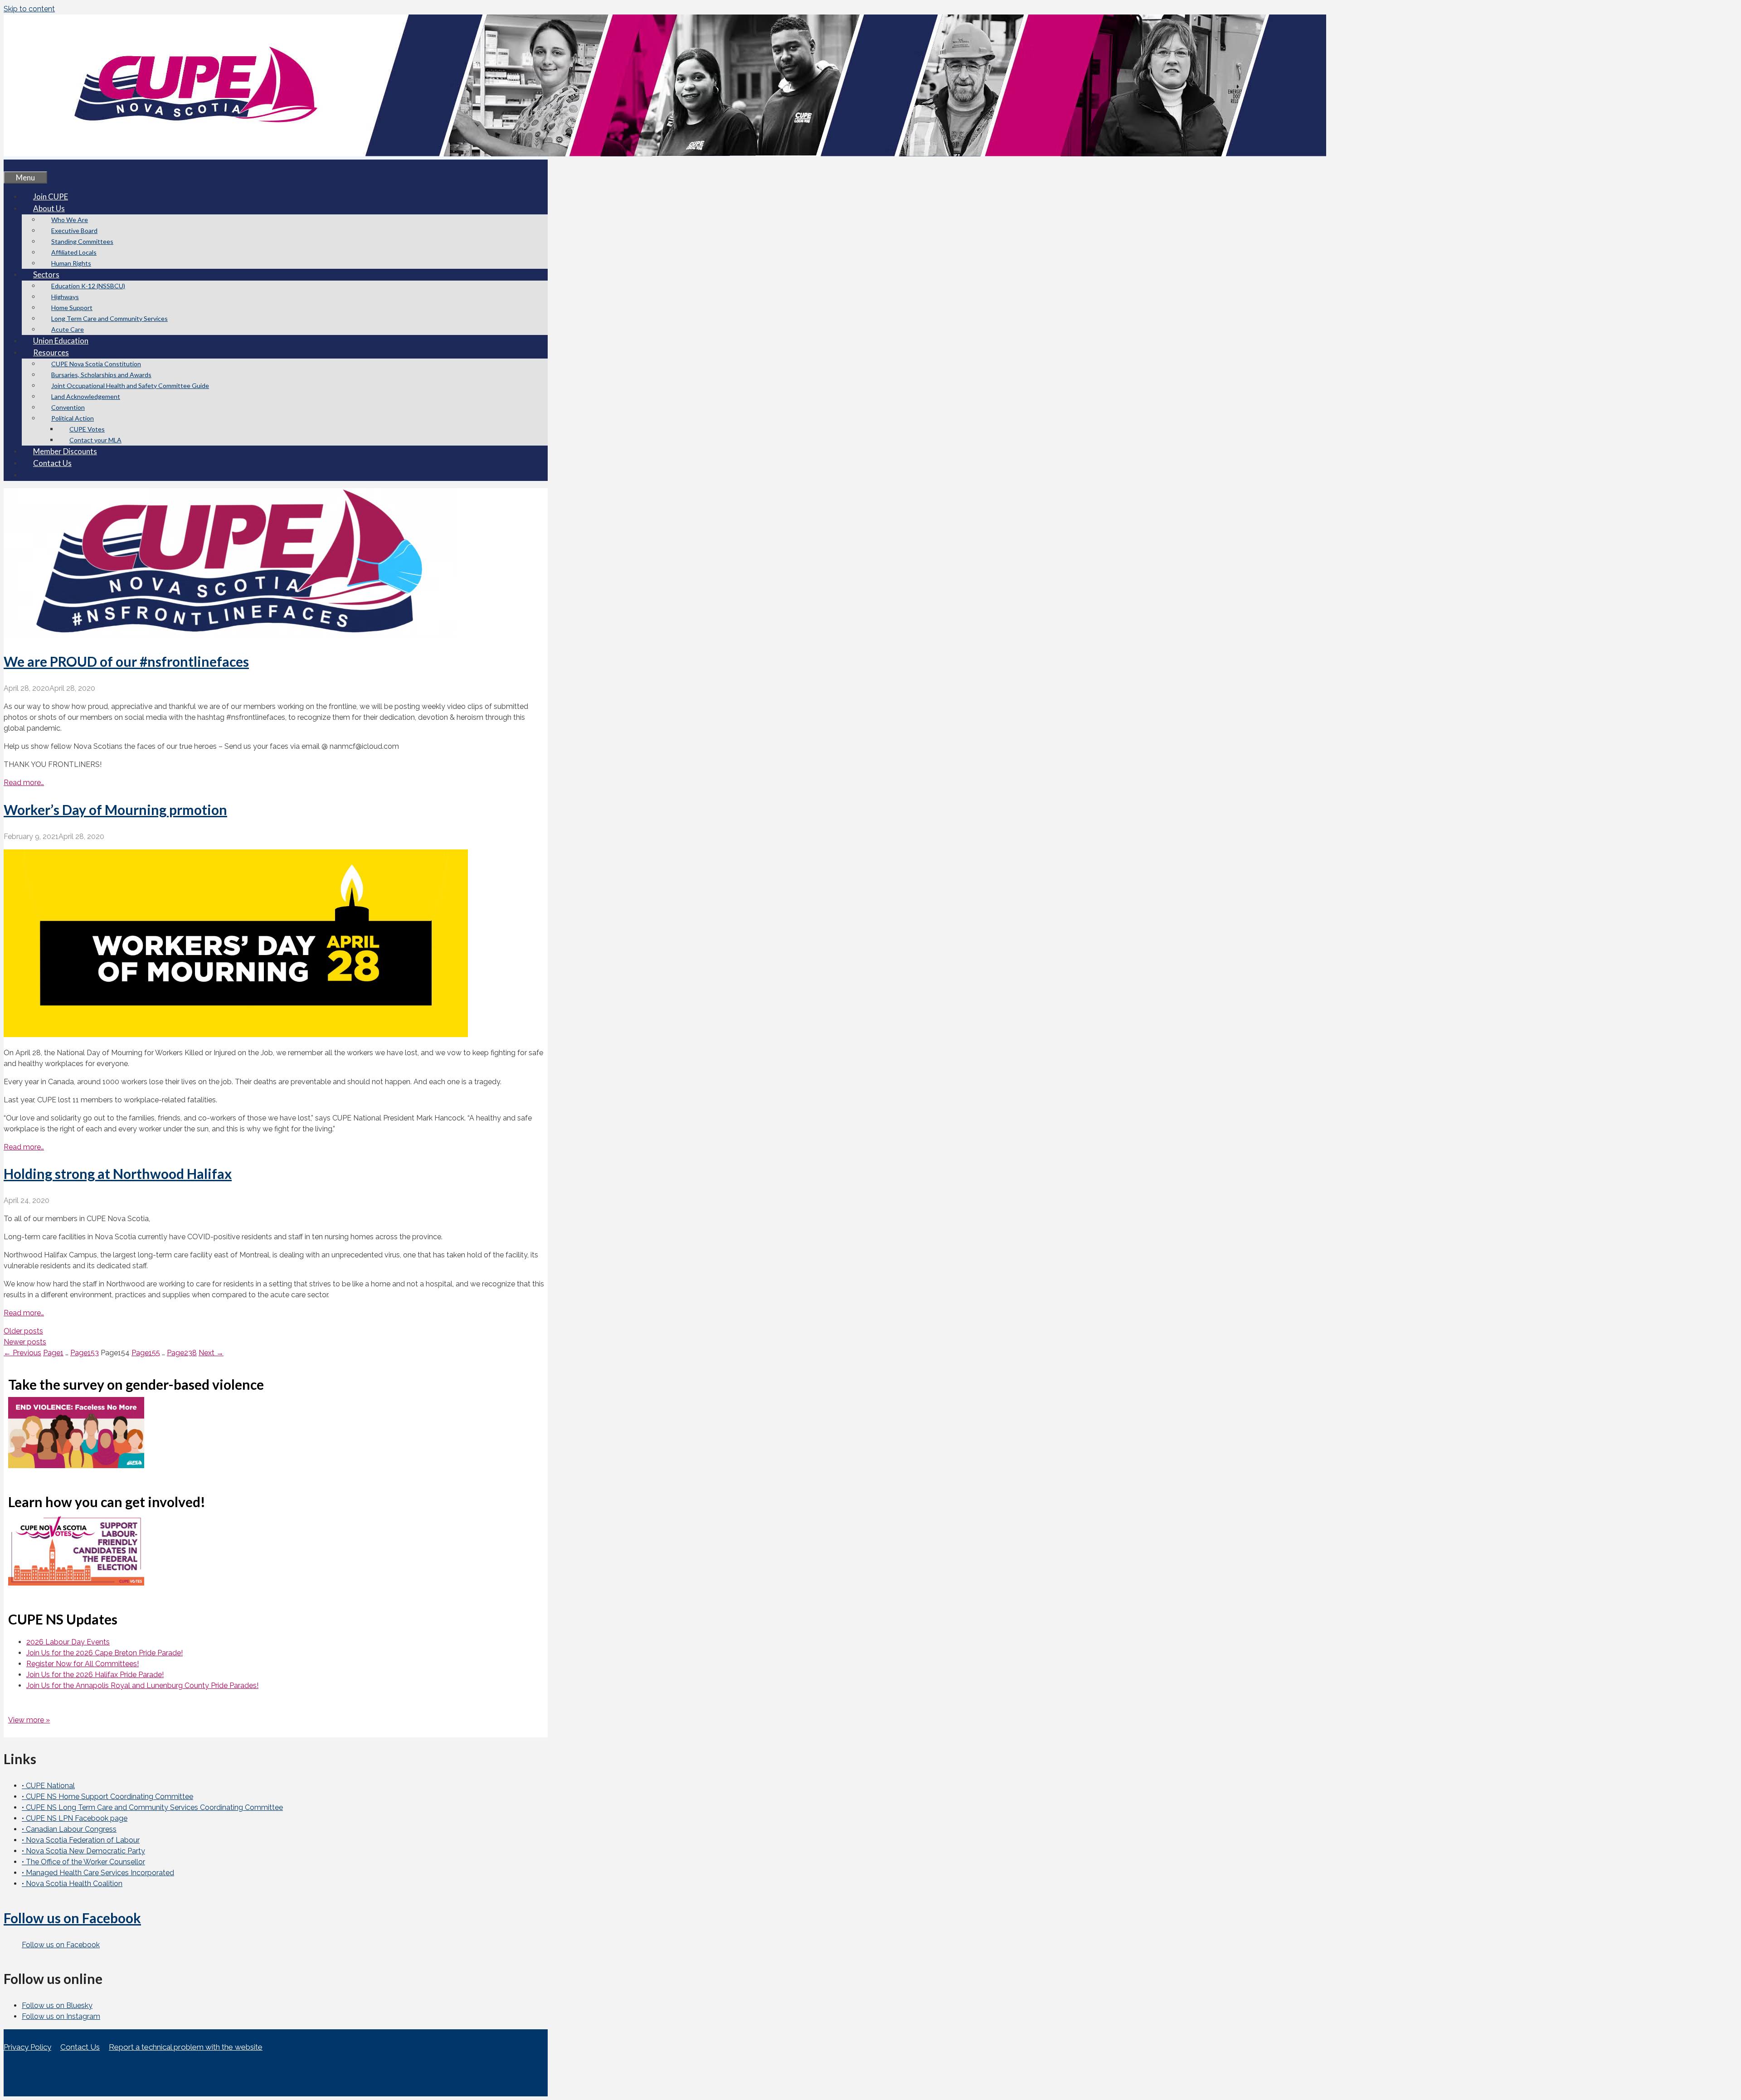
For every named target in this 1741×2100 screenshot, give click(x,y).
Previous (22, 1353)
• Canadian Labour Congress (69, 1829)
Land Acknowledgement (86, 396)
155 (146, 1353)
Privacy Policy (27, 2047)
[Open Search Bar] (15, 165)
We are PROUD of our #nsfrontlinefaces (126, 661)
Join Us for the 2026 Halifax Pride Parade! (95, 1675)
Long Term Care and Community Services (109, 318)
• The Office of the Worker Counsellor (83, 1862)
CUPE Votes (87, 429)
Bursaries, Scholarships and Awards (101, 375)
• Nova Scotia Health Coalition (72, 1884)
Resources (51, 352)
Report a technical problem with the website (186, 2047)
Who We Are (70, 220)
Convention (68, 407)
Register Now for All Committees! (83, 1664)
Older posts (23, 1331)
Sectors (46, 274)
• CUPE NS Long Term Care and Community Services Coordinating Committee (152, 1807)
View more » (29, 1720)
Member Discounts (65, 451)
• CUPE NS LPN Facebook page (75, 1818)
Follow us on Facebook (72, 1918)
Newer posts (25, 1342)
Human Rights (71, 263)
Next (211, 1353)
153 (85, 1353)
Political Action (73, 418)
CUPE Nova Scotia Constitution (96, 364)
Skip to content (29, 9)
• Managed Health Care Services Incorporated (98, 1873)
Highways (65, 297)
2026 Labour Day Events (68, 1642)
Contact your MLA (95, 440)
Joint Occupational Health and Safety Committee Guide (130, 386)
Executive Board (74, 230)
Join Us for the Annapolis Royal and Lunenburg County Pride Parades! (142, 1685)
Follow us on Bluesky (57, 2005)
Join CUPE (51, 196)
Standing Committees (82, 241)
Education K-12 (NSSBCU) (88, 286)
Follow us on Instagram (61, 2016)
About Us (49, 208)
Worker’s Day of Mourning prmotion (115, 810)
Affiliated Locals (74, 252)
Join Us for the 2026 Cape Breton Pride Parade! (105, 1653)
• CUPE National (48, 1786)
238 (182, 1353)
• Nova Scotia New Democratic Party (83, 1851)
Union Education (61, 341)
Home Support (72, 308)
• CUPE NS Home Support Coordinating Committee (107, 1797)
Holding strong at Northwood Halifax (118, 1174)
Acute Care (68, 329)
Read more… (24, 783)
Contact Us (52, 463)
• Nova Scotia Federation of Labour (81, 1840)
